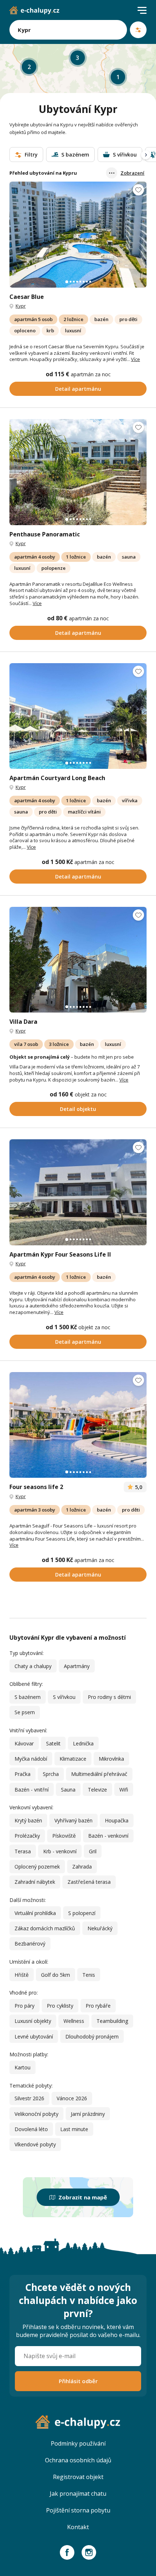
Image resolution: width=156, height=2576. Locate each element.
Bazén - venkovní (108, 1836)
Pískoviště (64, 1836)
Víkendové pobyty (35, 2144)
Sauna (68, 1790)
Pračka (22, 1774)
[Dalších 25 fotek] (78, 716)
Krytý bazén (28, 1820)
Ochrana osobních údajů (78, 2460)
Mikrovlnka (111, 1759)
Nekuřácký (100, 1928)
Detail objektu (78, 1109)
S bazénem (28, 1697)
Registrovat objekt (78, 2477)
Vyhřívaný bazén (73, 1820)
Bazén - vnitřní (32, 1790)
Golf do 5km (56, 1975)
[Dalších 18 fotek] (78, 472)
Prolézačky (27, 1836)
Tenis (89, 1975)
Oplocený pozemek (37, 1867)
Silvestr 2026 (29, 2098)
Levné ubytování (34, 2037)
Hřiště (22, 1975)
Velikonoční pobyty (36, 2114)
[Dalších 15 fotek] (78, 1192)
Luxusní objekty (33, 2021)
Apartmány (77, 1666)
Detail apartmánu (78, 389)
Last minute (74, 2129)
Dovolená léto (31, 2129)
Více (136, 359)
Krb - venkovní (60, 1851)
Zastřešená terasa (89, 1882)
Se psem (25, 1712)
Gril (93, 1851)
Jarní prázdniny (88, 2114)
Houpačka (117, 1820)
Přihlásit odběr (78, 2381)
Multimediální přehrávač (99, 1774)
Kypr (21, 306)
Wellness (74, 2021)
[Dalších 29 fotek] (78, 234)
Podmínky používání (78, 2443)
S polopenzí (82, 1913)
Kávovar (24, 1743)
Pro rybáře (98, 2006)
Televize (97, 1790)
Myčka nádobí (31, 1759)
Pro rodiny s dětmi (109, 1697)
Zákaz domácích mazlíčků (45, 1928)
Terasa (23, 1851)
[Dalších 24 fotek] (78, 1425)
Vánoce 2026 (72, 2098)
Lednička (83, 1743)
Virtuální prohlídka (35, 1913)
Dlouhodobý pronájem (92, 2037)
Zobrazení (132, 173)
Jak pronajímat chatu (78, 2494)
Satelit (53, 1743)
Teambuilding (112, 2021)
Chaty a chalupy (33, 1666)
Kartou (22, 2067)
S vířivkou (64, 1697)
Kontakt (78, 2527)
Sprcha (51, 1774)
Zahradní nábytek (35, 1882)
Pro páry (24, 2006)
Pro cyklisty (60, 2006)
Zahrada (82, 1867)
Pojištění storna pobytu (78, 2510)
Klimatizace (73, 1759)
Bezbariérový (30, 1944)
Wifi (124, 1790)
